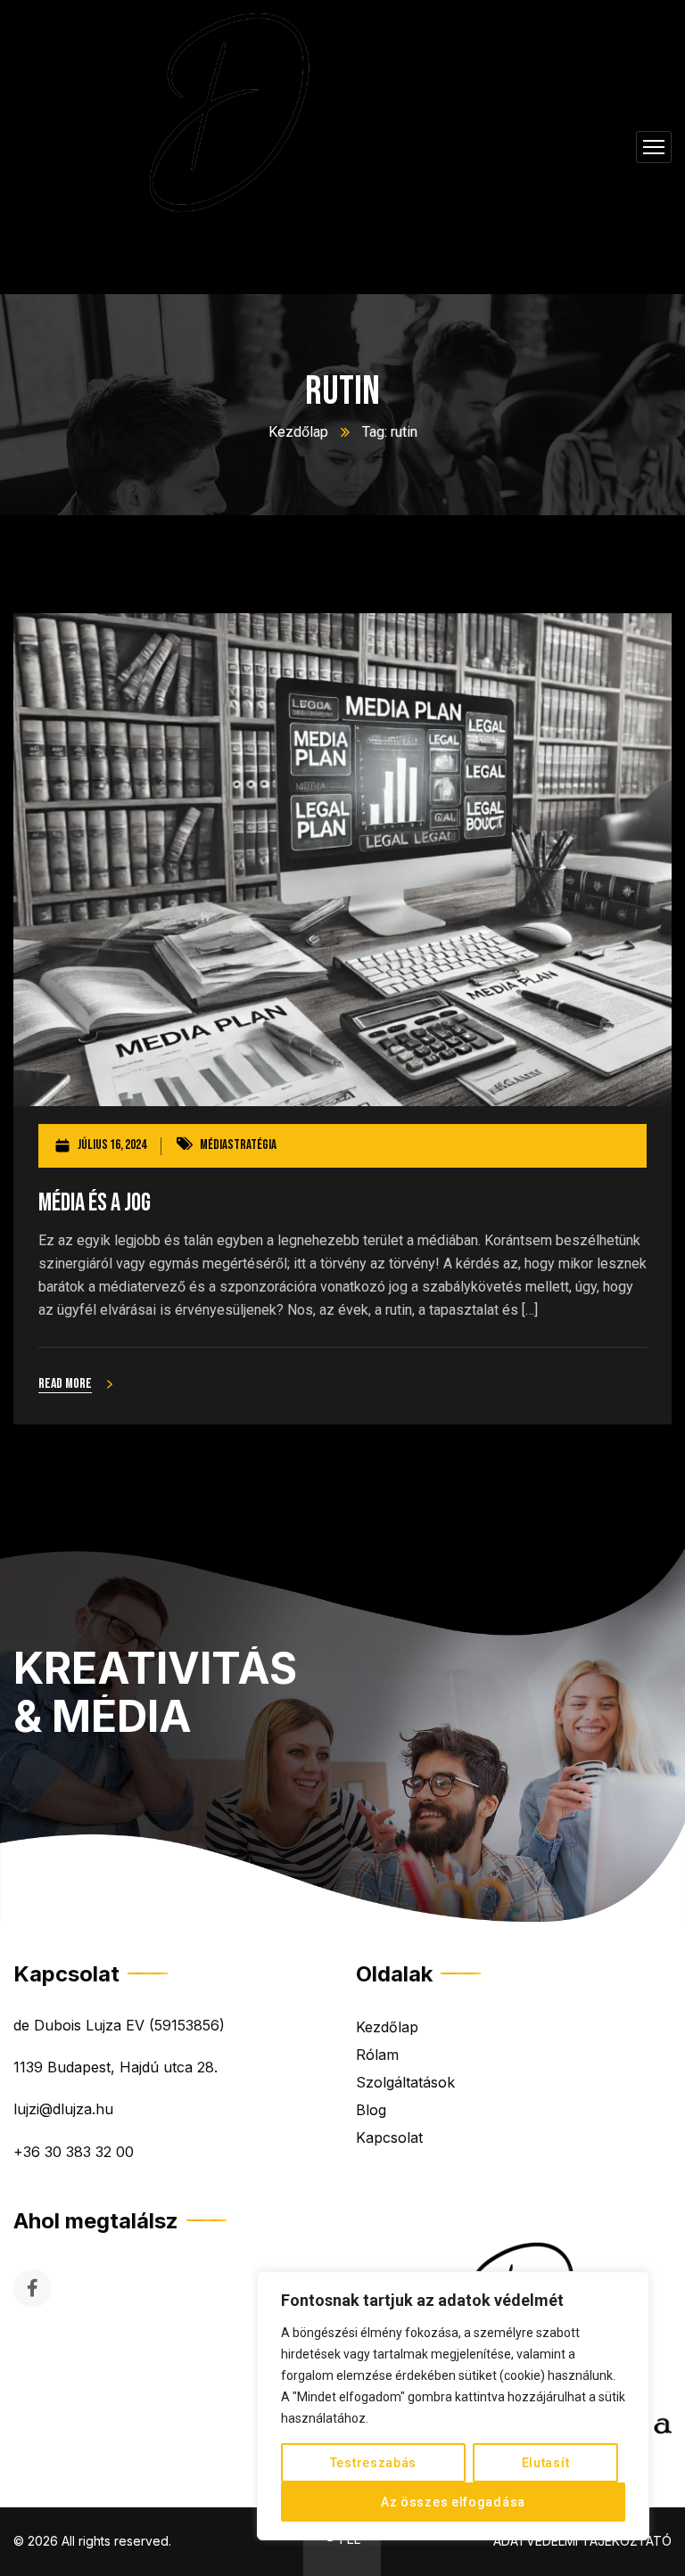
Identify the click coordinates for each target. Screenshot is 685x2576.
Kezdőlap (298, 432)
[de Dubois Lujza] (227, 147)
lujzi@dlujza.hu (63, 2109)
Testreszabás (373, 2463)
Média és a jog (95, 1203)
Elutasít (546, 2463)
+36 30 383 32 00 (74, 2152)
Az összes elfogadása (453, 2502)
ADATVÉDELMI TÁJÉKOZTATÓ (582, 2541)
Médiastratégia (238, 1145)
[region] (453, 2406)
